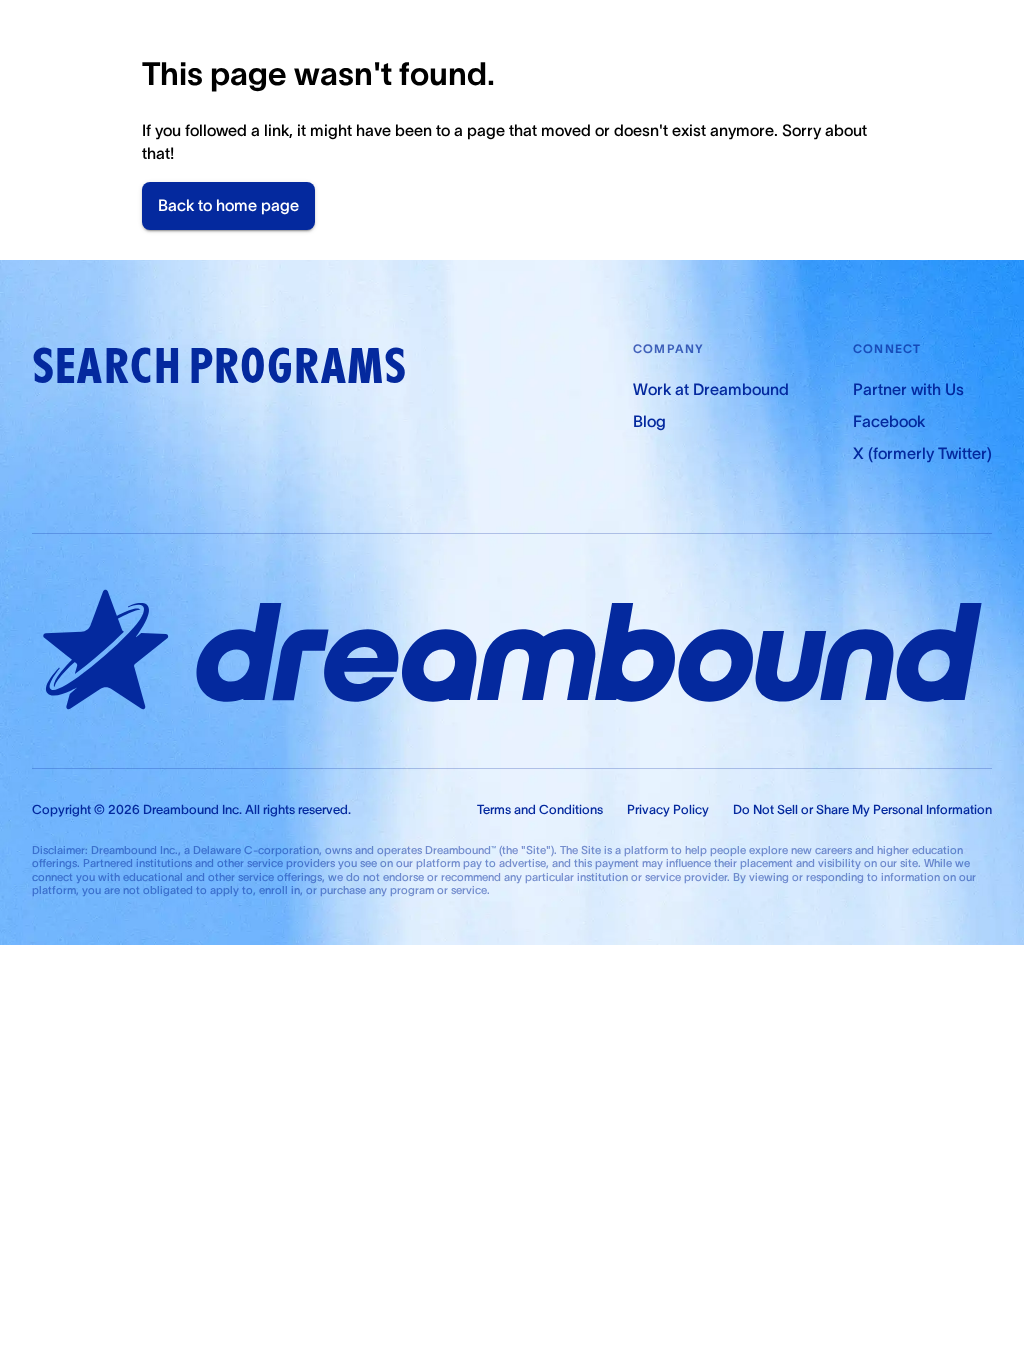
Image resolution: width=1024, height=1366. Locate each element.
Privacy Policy (668, 809)
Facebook (889, 421)
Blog (649, 421)
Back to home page (228, 205)
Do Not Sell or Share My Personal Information (862, 809)
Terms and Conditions (540, 809)
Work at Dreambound (711, 389)
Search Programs (219, 366)
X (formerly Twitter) (922, 453)
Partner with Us (908, 389)
